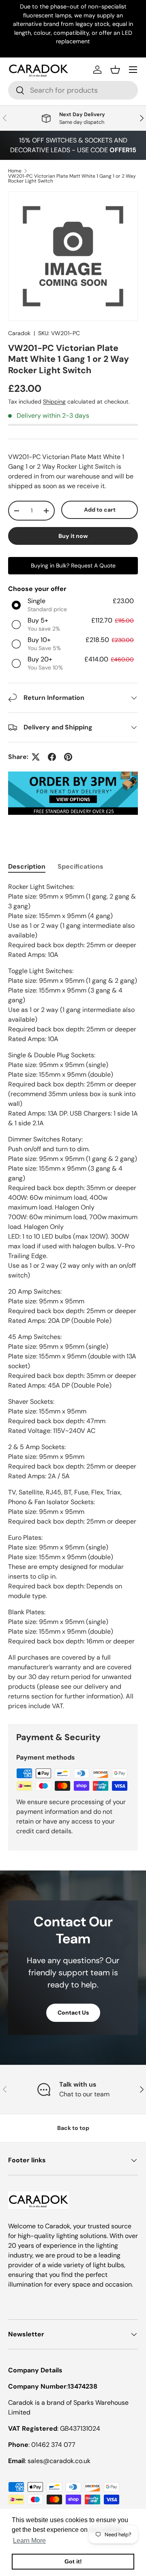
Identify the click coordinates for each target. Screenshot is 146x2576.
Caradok (19, 333)
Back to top (73, 2128)
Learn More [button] (29, 2541)
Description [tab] (27, 866)
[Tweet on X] (36, 757)
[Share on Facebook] (52, 757)
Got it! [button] (73, 2561)
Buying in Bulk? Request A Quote (73, 565)
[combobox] (73, 90)
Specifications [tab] (81, 866)
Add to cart (100, 510)
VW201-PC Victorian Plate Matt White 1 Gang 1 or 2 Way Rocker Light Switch (72, 179)
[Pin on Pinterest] (68, 757)
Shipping (54, 402)
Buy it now (73, 536)
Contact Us (73, 2013)
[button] (115, 70)
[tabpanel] (73, 1297)
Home (15, 171)
